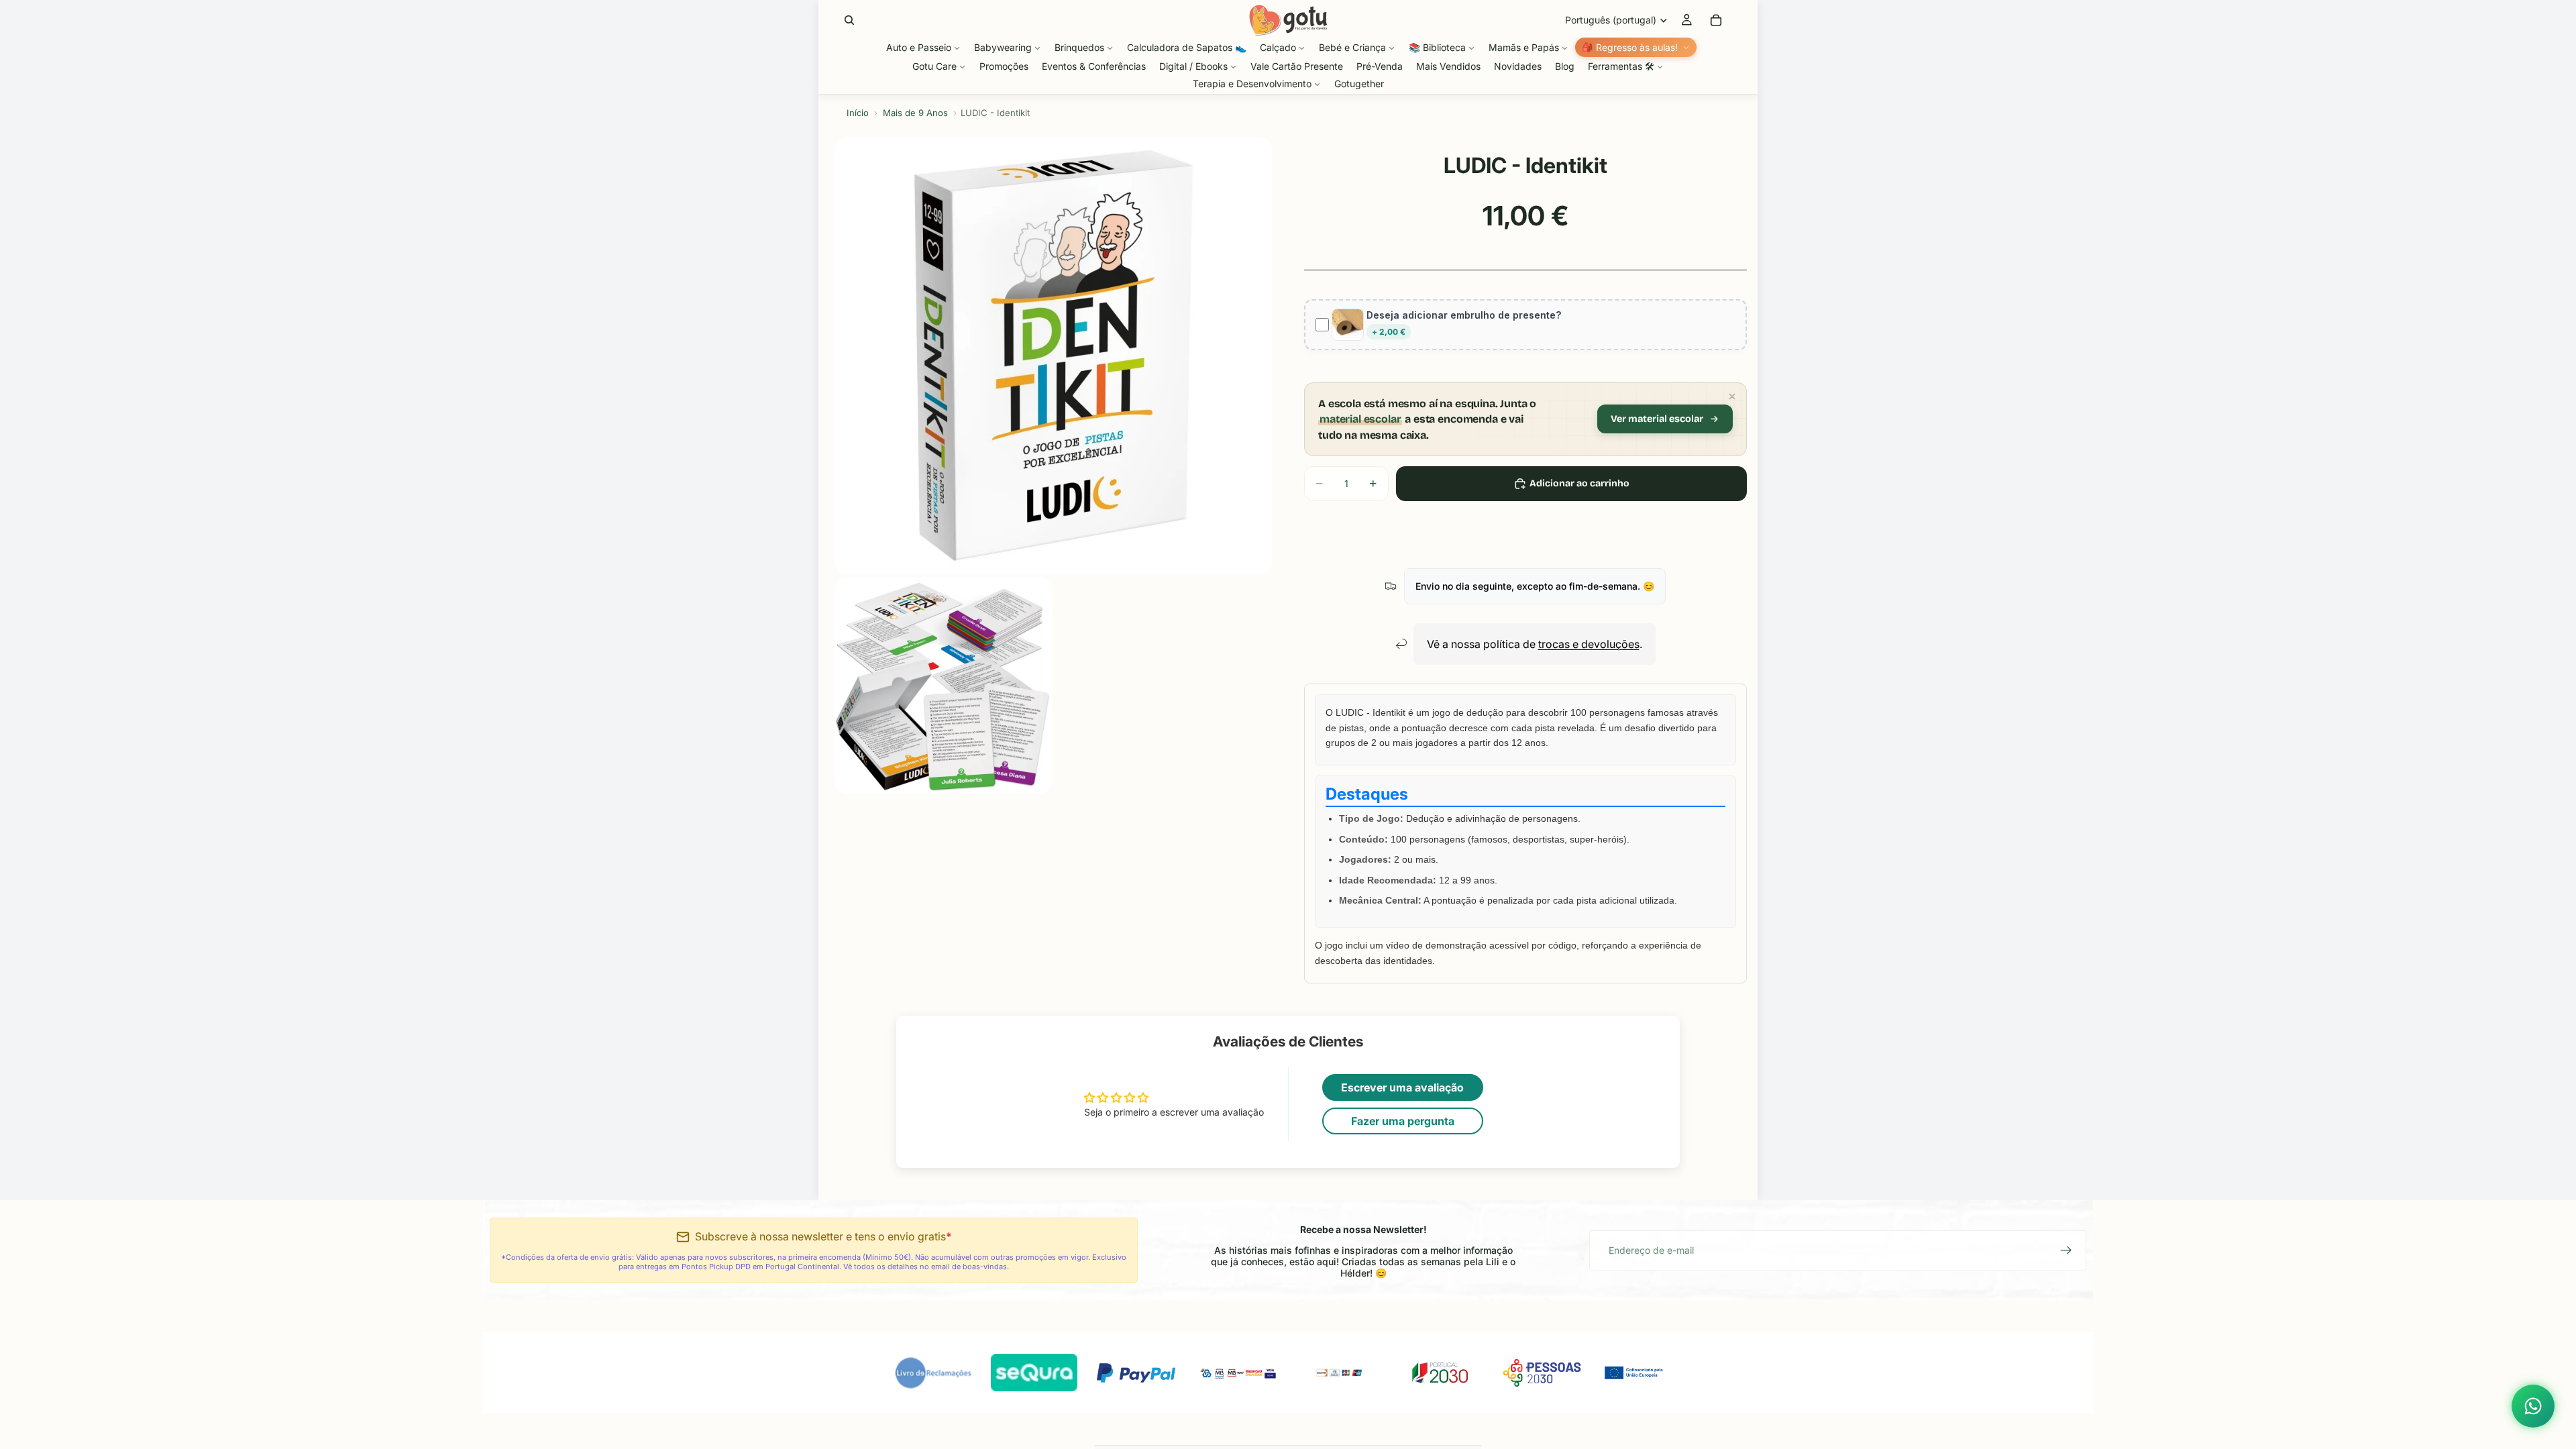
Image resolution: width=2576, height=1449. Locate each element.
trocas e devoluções (1589, 644)
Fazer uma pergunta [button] (1403, 1121)
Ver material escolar (1657, 419)
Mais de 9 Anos (915, 113)
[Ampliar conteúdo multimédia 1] (1053, 356)
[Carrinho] (1716, 20)
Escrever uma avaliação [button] (1402, 1087)
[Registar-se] (2066, 1250)
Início (858, 113)
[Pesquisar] (849, 20)
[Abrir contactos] (2533, 1406)
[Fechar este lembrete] (1732, 396)
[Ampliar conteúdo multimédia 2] (943, 686)
